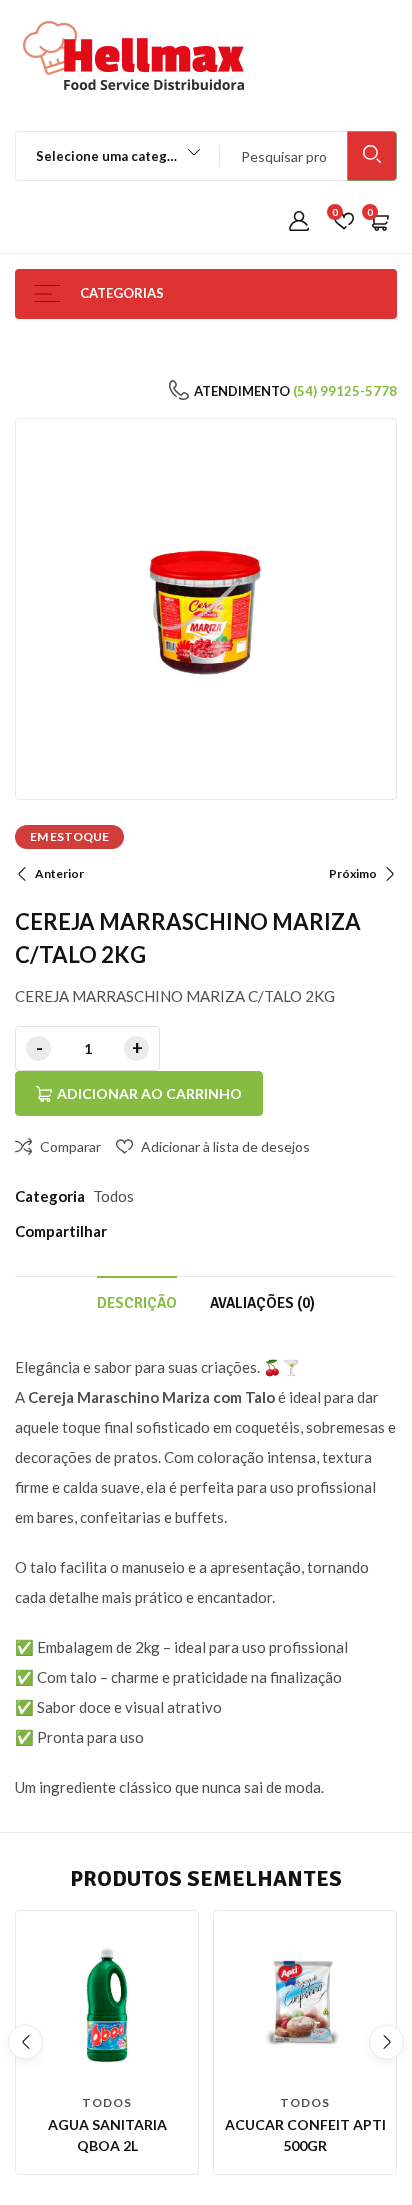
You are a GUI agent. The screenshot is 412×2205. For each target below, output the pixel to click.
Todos (113, 1196)
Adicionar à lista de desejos (225, 1146)
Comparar (70, 1146)
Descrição (137, 1303)
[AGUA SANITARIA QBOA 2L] (107, 2002)
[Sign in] (299, 222)
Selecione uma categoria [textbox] (114, 156)
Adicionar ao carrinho (149, 1093)
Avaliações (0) (262, 1303)
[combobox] (108, 156)
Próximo (353, 873)
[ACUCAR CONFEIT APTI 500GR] (305, 2002)
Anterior (59, 873)
